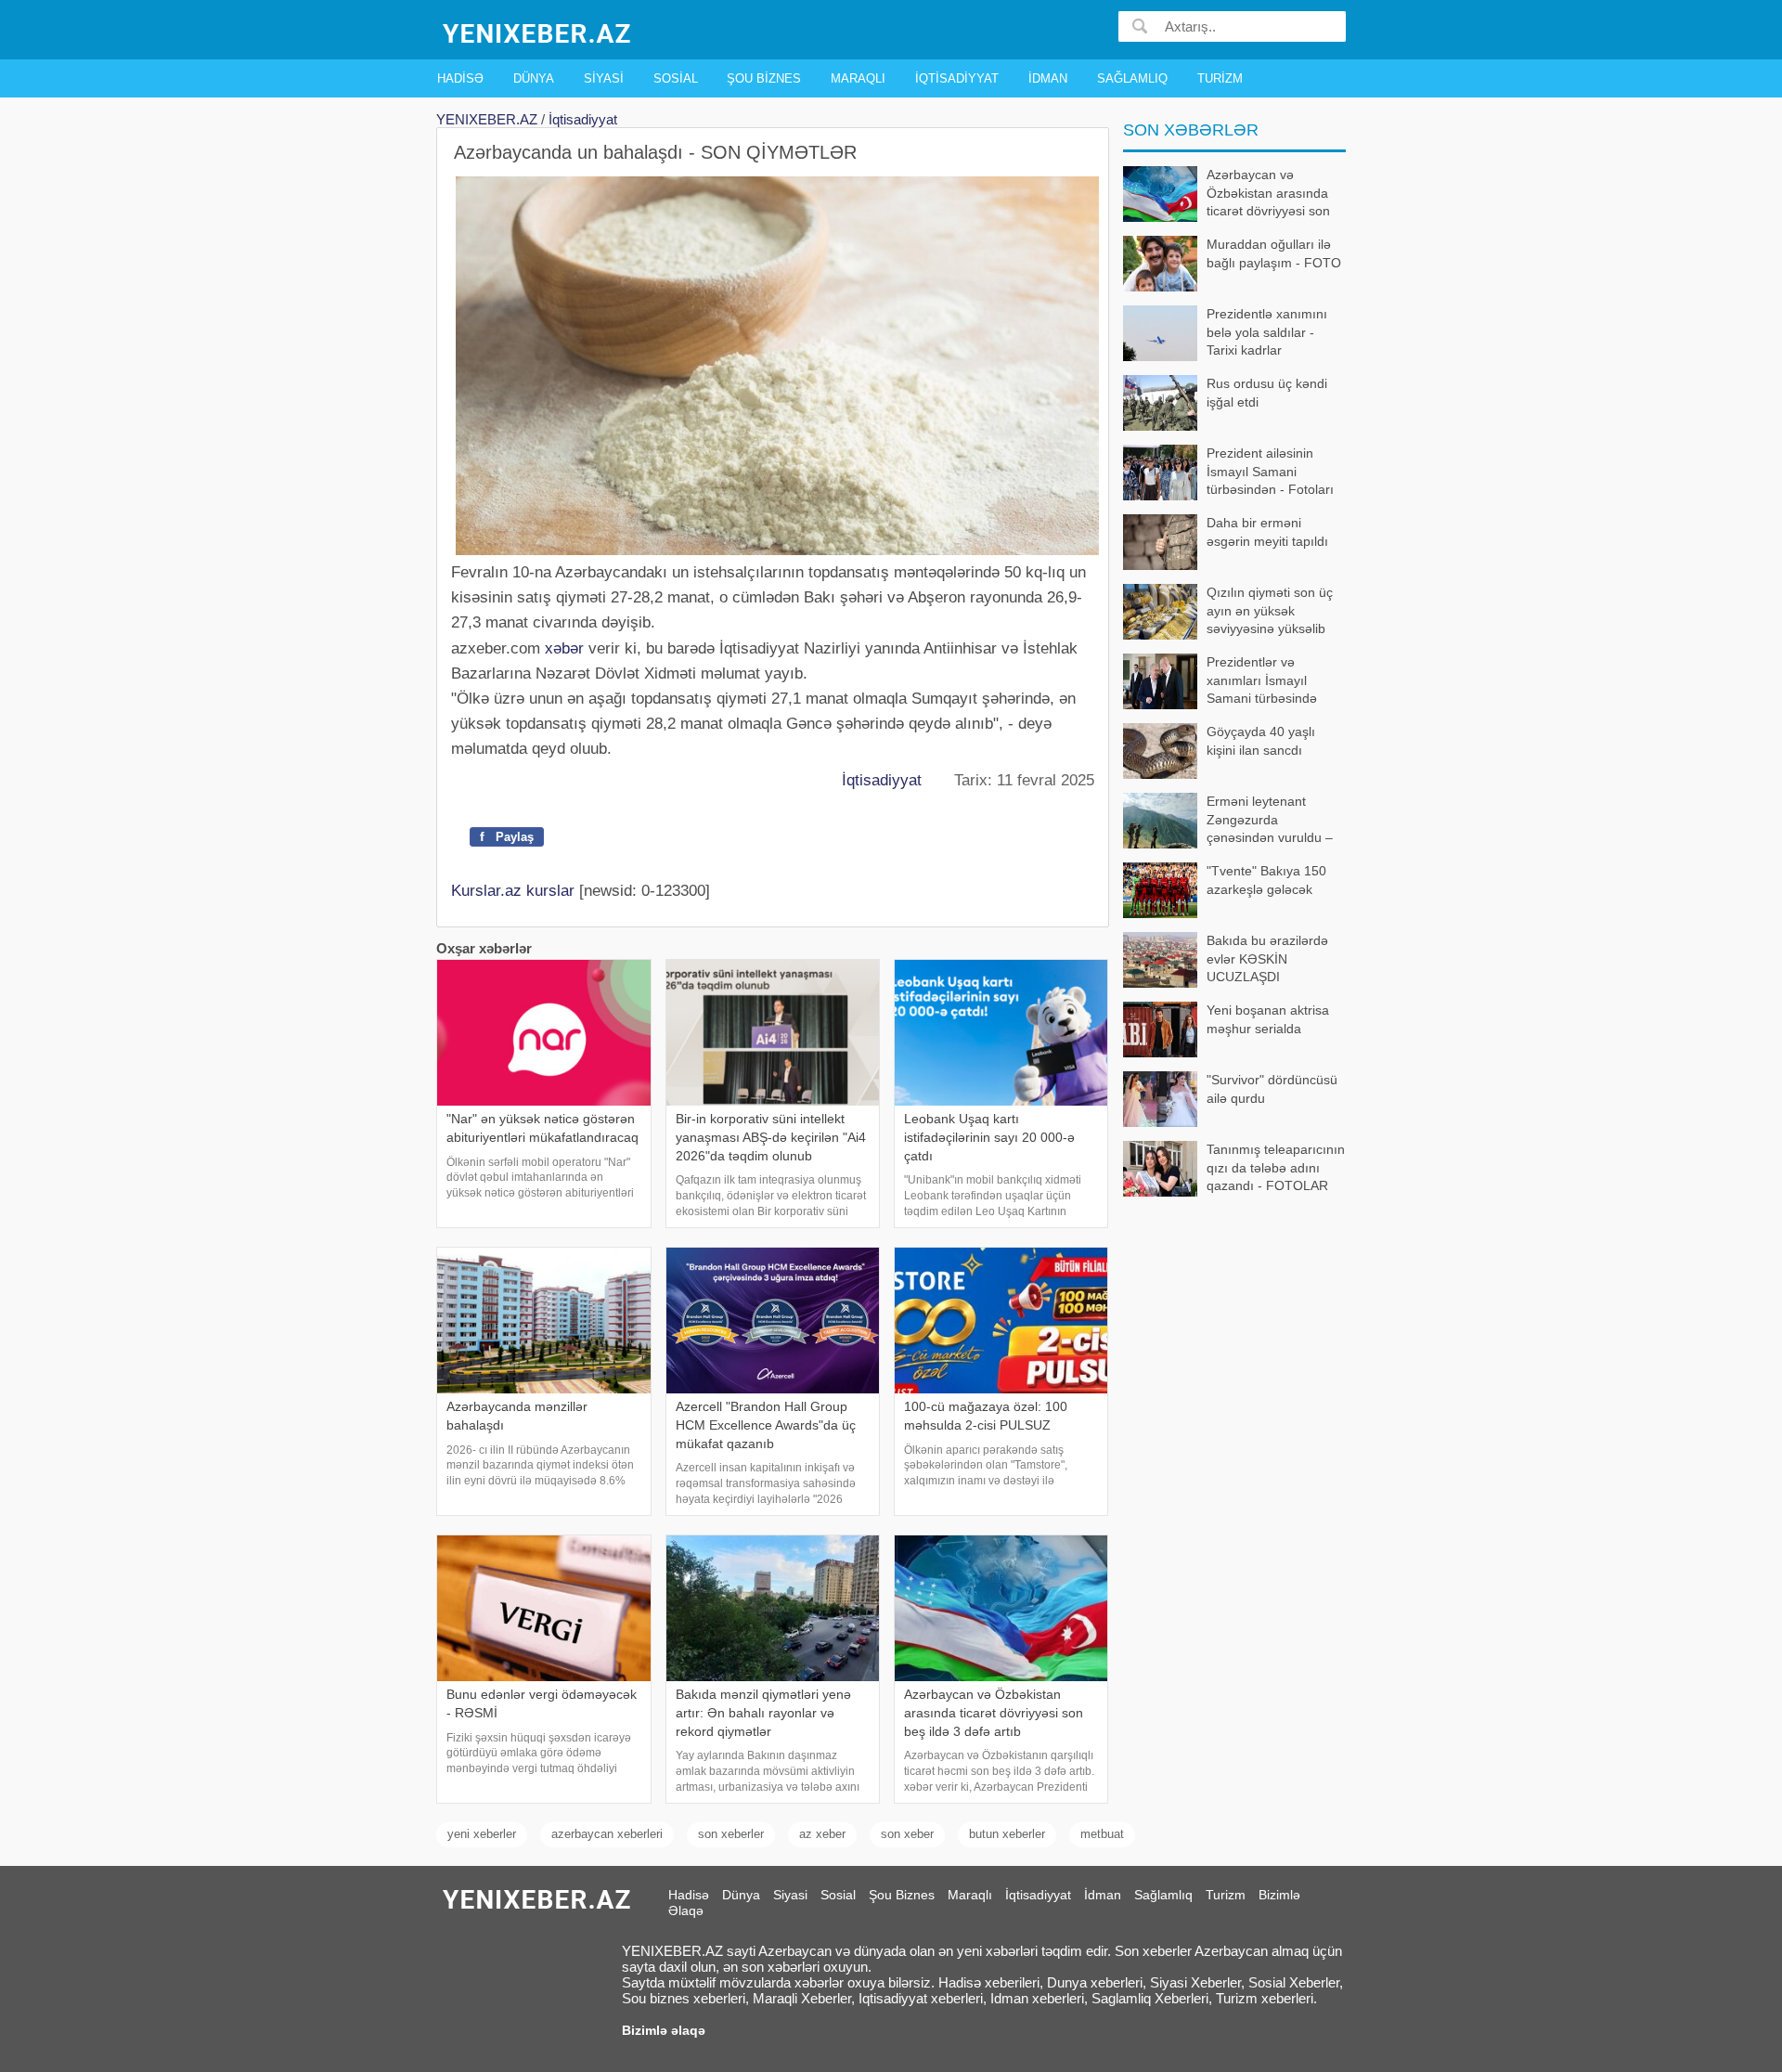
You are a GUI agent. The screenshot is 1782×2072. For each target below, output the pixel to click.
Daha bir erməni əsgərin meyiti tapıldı (1267, 532)
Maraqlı (858, 78)
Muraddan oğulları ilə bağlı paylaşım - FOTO (1274, 253)
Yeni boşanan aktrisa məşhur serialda (1268, 1019)
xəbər (564, 648)
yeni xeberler (482, 1834)
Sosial (676, 78)
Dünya (534, 78)
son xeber (907, 1834)
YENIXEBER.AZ (487, 119)
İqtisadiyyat (957, 78)
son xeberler (731, 1834)
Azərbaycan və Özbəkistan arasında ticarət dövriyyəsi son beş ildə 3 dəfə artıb (1268, 194)
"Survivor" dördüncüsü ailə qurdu (1272, 1089)
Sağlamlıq (1132, 78)
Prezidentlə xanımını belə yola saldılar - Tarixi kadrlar (1267, 332)
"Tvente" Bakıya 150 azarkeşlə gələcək (1266, 880)
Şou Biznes (764, 78)
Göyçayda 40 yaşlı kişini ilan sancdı (1261, 741)
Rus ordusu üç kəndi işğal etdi (1267, 393)
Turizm (1220, 78)
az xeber (822, 1834)
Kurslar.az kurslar (513, 891)
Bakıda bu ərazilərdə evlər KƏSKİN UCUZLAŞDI (1267, 958)
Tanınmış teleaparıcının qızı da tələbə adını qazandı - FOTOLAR (1276, 1167)
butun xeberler (1007, 1834)
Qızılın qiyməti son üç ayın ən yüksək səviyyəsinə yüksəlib (1270, 610)
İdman (1048, 78)
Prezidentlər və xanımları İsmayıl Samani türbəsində (1262, 680)
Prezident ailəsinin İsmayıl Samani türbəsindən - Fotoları (1270, 471)
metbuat (1102, 1834)
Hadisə (460, 78)
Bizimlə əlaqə (664, 2030)
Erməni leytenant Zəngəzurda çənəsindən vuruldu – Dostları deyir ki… (1270, 821)
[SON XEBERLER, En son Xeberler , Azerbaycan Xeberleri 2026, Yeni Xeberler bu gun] (538, 32)
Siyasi (604, 78)
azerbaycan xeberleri (607, 1834)
